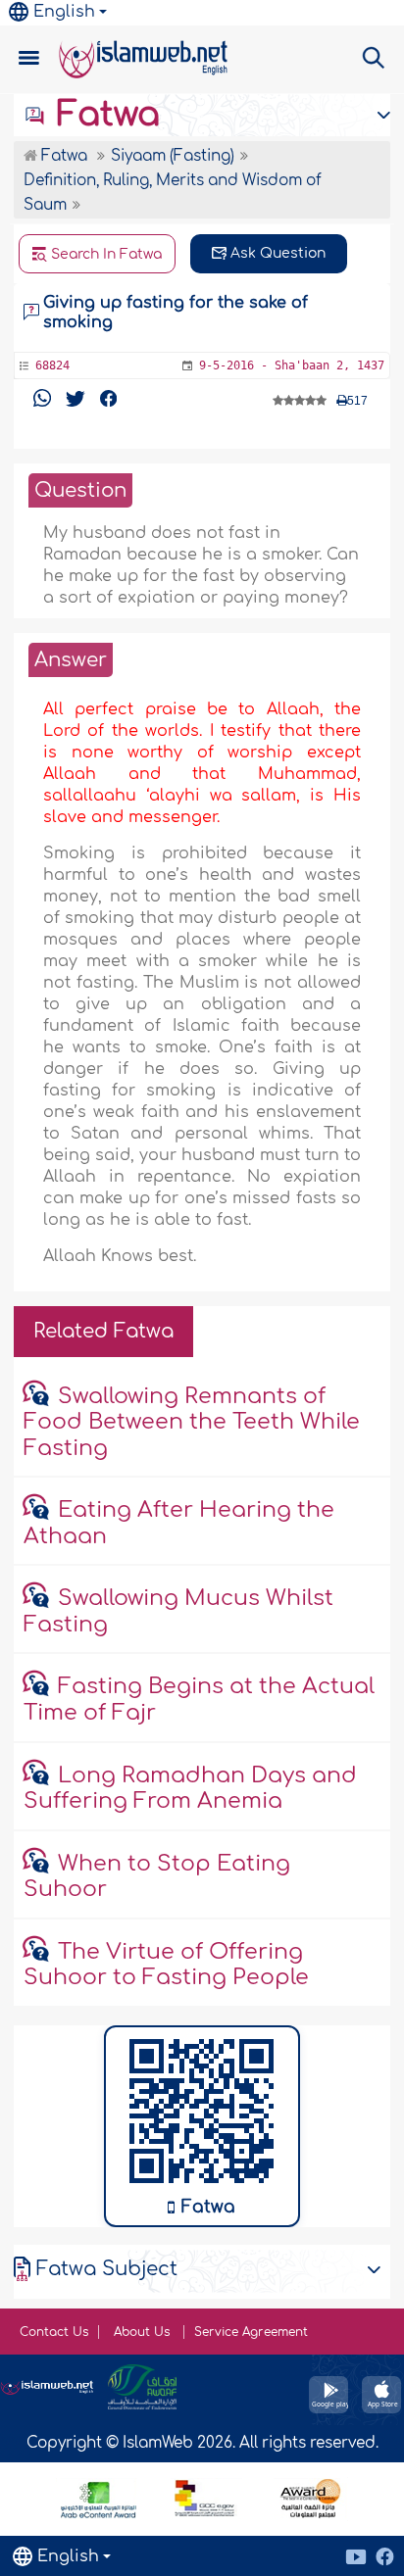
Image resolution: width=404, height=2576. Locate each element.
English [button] (64, 12)
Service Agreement (251, 2332)
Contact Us (54, 2332)
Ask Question (276, 253)
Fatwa (103, 115)
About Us (144, 2332)
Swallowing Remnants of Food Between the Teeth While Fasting (192, 1422)
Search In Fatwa (104, 254)
